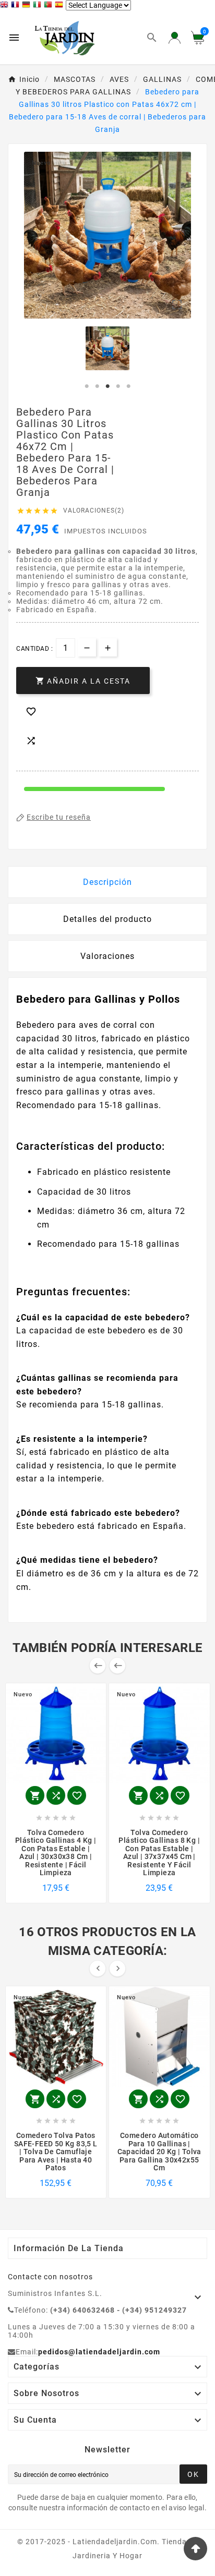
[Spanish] (60, 6)
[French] (16, 6)
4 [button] (118, 386)
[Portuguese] (49, 6)
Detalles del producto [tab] (107, 919)
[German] (27, 6)
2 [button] (97, 386)
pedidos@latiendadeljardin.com (99, 2352)
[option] (107, 348)
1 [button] (87, 386)
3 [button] (107, 386)
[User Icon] (175, 38)
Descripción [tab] (107, 882)
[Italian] (38, 6)
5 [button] (128, 386)
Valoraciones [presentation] (107, 956)
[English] (5, 6)
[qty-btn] (108, 647)
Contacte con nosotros (50, 2277)
